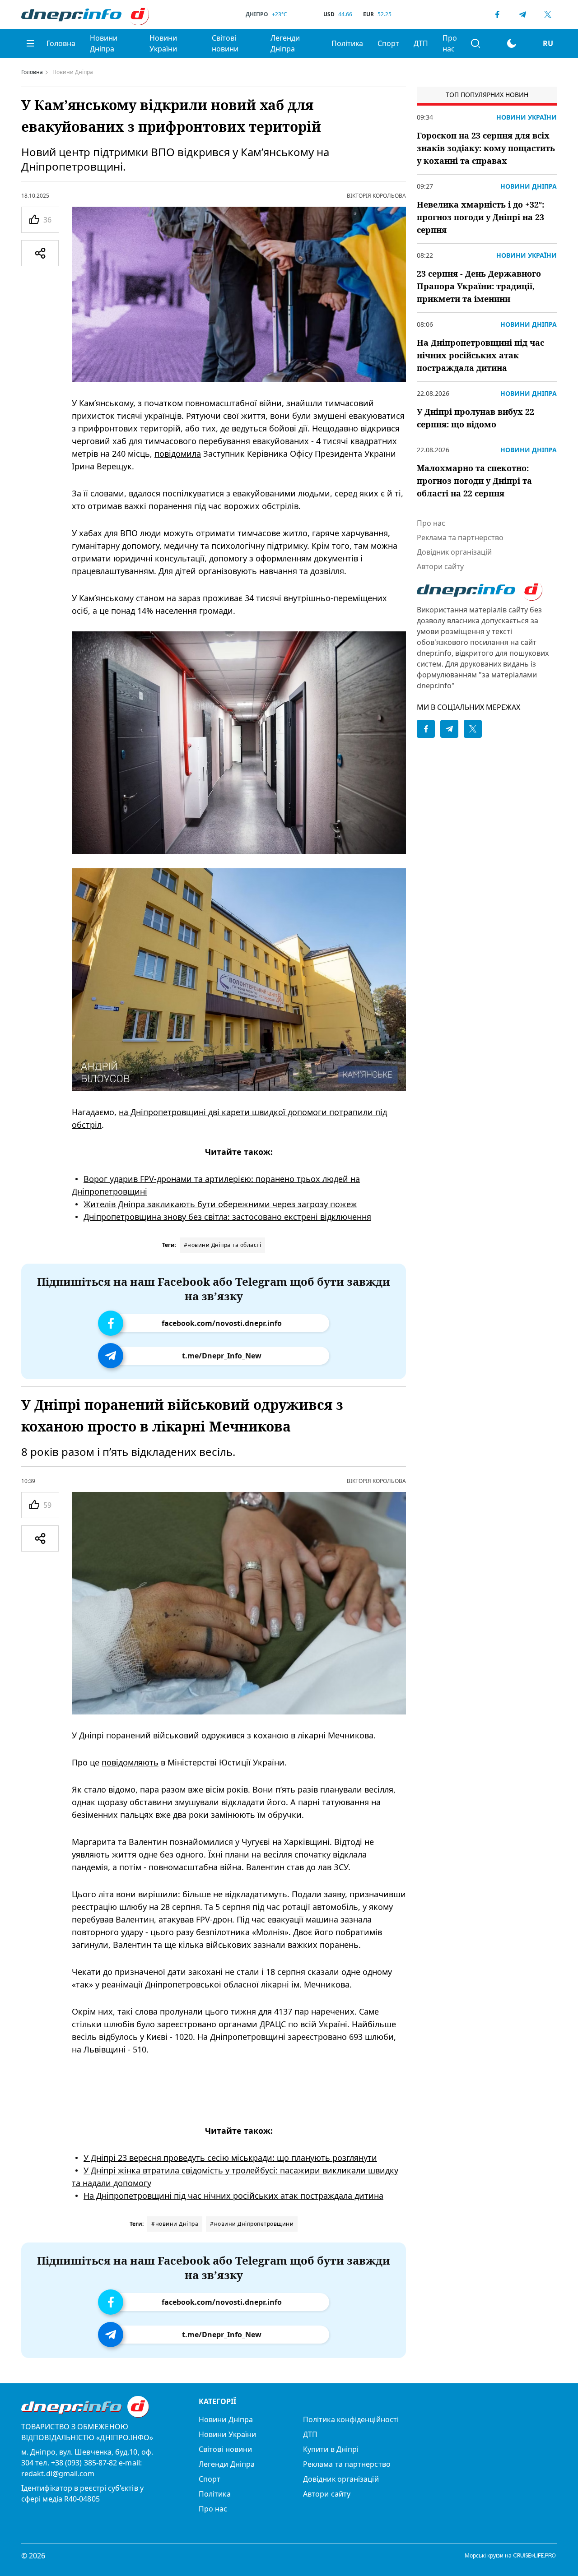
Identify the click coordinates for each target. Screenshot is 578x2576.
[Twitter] (548, 14)
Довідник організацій (454, 552)
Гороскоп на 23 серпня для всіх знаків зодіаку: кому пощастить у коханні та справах (486, 148)
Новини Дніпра (104, 43)
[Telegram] (522, 14)
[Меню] (30, 43)
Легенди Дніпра (285, 43)
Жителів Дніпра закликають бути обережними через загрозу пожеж (220, 1204)
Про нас (450, 43)
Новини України (163, 43)
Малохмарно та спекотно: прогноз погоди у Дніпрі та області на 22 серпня (474, 481)
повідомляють (130, 1762)
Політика (347, 43)
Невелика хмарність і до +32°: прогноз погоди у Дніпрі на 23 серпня (480, 217)
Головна (61, 43)
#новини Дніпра (175, 2224)
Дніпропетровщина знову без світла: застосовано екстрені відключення (227, 1217)
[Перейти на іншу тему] (512, 43)
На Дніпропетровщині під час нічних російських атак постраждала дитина (233, 2196)
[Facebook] (497, 14)
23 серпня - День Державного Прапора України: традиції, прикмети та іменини (479, 286)
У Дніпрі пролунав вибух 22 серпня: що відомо (475, 418)
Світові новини (225, 43)
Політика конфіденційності (351, 2419)
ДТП (421, 43)
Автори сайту (440, 566)
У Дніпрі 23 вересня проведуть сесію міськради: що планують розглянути (230, 2158)
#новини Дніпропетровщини (252, 2224)
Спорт (388, 43)
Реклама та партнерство (460, 537)
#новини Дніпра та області (223, 1245)
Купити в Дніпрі (331, 2449)
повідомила (178, 454)
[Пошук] (475, 43)
